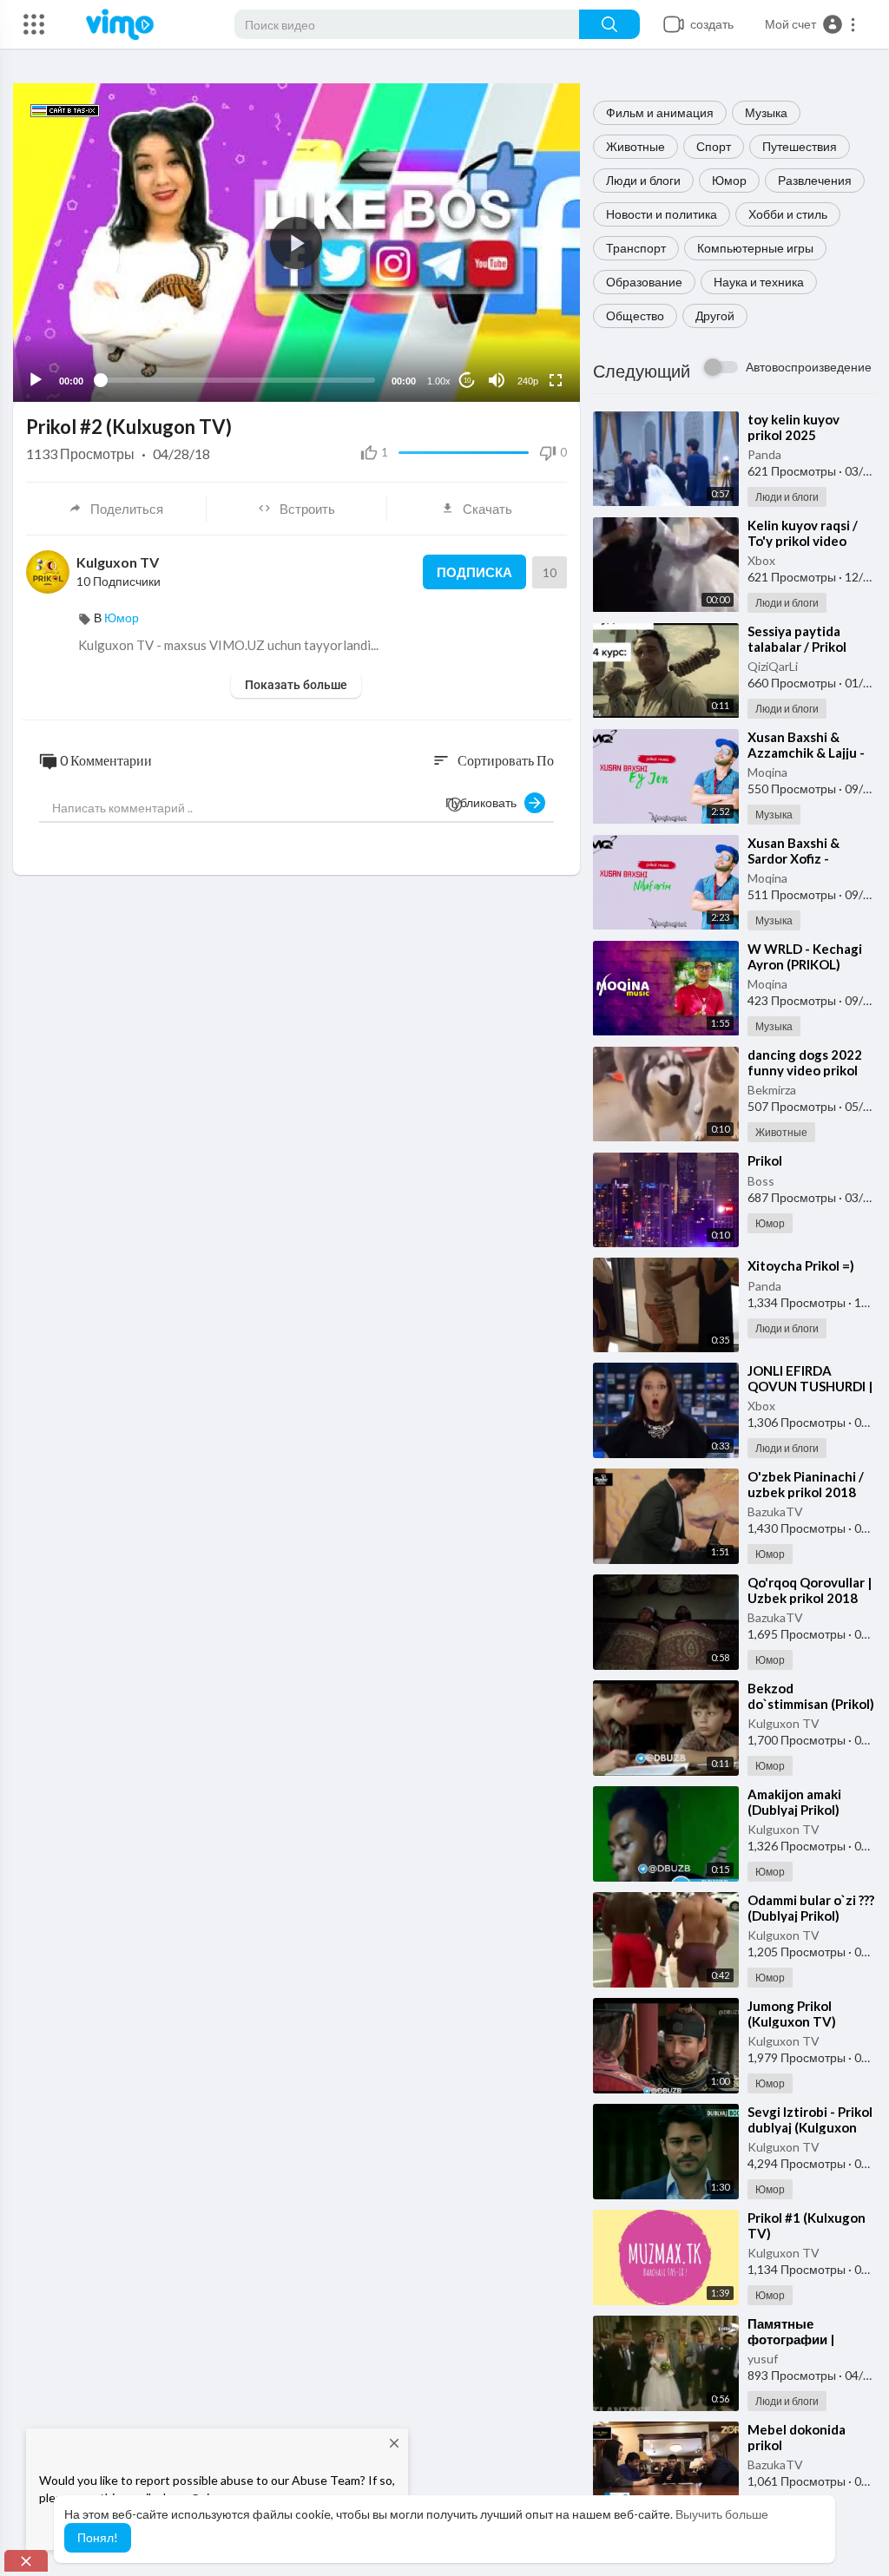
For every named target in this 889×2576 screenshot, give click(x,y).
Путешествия (800, 146)
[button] (811, 24)
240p (528, 381)
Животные (635, 146)
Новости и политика (662, 214)
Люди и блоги (643, 180)
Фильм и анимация (660, 112)
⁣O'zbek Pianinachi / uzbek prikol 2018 (806, 1484)
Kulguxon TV (784, 1723)
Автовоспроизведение (809, 367)
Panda (764, 454)
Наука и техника (759, 282)
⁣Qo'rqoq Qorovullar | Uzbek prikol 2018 (810, 1590)
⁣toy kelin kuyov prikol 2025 (794, 427)
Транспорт (636, 248)
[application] (296, 243)
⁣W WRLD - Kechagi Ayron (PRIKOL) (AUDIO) (805, 964)
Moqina (767, 772)
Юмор (729, 180)
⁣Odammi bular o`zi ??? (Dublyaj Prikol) (811, 1908)
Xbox (761, 560)
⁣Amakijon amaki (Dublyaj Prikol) (794, 1802)
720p (523, 338)
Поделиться (127, 509)
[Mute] (497, 380)
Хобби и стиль (788, 214)
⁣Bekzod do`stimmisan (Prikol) (811, 1696)
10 (467, 381)
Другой (715, 315)
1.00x (439, 381)
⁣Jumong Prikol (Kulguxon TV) (792, 2014)
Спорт (714, 146)
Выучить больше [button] (722, 2514)
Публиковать (485, 802)
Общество (635, 315)
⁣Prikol (765, 1160)
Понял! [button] (98, 2537)
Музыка (766, 112)
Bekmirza (772, 1090)
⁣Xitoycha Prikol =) (801, 1265)
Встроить (307, 509)
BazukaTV (775, 1511)
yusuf (763, 2359)
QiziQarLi (773, 666)
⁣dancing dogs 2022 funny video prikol (805, 1062)
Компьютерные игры (755, 248)
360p (523, 312)
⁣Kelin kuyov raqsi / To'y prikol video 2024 (803, 541)
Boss (761, 1181)
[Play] (36, 380)
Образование (644, 282)
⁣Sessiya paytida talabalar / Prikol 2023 (797, 647)
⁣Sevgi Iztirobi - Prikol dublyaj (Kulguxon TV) (810, 2127)
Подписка (474, 572)
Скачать (487, 509)
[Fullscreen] (556, 380)
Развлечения (815, 180)
